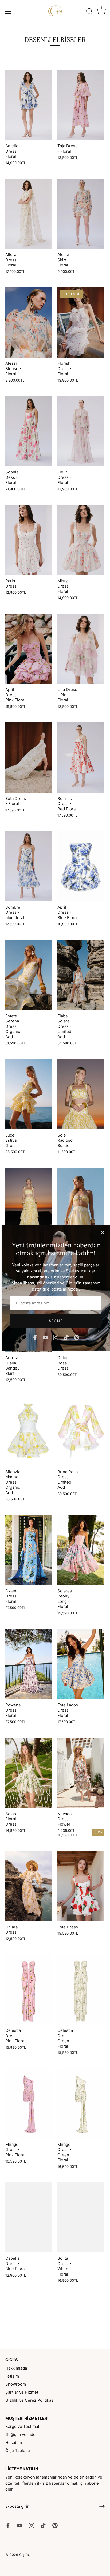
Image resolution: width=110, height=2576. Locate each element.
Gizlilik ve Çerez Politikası (30, 2400)
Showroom (16, 2384)
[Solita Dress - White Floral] (81, 2218)
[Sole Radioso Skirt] (29, 1203)
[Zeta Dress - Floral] (29, 757)
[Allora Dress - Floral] (29, 214)
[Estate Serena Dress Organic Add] (29, 975)
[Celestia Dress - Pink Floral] (29, 1990)
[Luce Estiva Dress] (29, 1094)
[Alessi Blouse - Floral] (29, 323)
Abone (56, 1321)
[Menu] (9, 11)
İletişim (12, 2376)
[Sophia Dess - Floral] (29, 431)
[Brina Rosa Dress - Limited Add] (81, 1431)
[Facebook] (35, 1337)
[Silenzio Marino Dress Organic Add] (29, 1431)
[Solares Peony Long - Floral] (81, 1550)
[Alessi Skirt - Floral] (81, 214)
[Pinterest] (77, 1337)
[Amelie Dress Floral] (29, 105)
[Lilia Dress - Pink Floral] (81, 649)
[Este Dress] (81, 1886)
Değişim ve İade (20, 2434)
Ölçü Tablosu (18, 2451)
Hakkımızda (16, 2368)
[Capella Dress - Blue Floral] (29, 2218)
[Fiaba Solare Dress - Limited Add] (81, 975)
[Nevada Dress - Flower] (81, 1773)
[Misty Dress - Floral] (81, 540)
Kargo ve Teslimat (22, 2426)
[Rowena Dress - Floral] (29, 1664)
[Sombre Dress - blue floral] (29, 866)
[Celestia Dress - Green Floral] (81, 1990)
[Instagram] (56, 1337)
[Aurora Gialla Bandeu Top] (81, 1203)
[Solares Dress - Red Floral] (81, 757)
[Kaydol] (102, 2506)
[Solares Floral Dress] (29, 1773)
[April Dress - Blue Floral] (81, 866)
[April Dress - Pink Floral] (29, 649)
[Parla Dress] (29, 540)
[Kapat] (103, 1232)
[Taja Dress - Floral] (81, 105)
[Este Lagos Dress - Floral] (81, 1664)
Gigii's (24, 2555)
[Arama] (89, 12)
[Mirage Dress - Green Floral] (81, 2103)
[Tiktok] (66, 1337)
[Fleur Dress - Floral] (81, 431)
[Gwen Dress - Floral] (29, 1550)
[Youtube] (45, 1337)
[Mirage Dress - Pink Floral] (29, 2103)
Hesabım (14, 2443)
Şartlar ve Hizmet (22, 2392)
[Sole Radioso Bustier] (81, 1094)
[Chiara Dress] (29, 1886)
